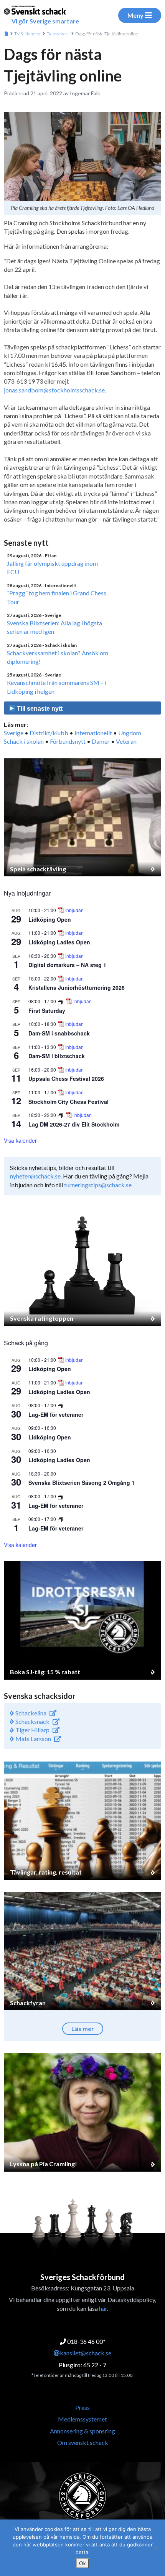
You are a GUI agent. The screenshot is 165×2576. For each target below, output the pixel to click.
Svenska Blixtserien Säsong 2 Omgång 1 (82, 1482)
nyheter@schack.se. (36, 1176)
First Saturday (47, 1010)
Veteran (126, 741)
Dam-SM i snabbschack (59, 1033)
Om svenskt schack (83, 2442)
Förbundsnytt (68, 741)
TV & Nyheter (28, 34)
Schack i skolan (24, 741)
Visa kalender (20, 1140)
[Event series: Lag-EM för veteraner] (61, 1405)
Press (82, 2407)
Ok (82, 2563)
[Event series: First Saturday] (61, 1001)
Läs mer (83, 2028)
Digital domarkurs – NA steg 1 (67, 965)
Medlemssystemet (82, 2419)
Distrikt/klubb (49, 733)
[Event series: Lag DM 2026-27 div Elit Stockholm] (61, 1115)
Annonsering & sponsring (82, 2431)
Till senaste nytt (39, 709)
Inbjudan (74, 910)
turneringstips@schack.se (98, 1185)
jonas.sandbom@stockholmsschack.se (54, 390)
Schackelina (30, 1713)
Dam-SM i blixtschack (57, 1056)
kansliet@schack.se (86, 2353)
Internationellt (93, 733)
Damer (101, 741)
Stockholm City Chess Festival (68, 1102)
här (103, 2308)
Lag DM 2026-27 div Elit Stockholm (74, 1124)
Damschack (58, 34)
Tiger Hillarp (32, 1730)
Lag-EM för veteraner (56, 1414)
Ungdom (130, 733)
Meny (135, 15)
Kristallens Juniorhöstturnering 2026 (77, 987)
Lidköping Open (50, 919)
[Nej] (155, 2548)
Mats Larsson (33, 1739)
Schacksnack (32, 1721)
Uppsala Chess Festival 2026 (66, 1079)
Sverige (14, 733)
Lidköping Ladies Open (59, 942)
